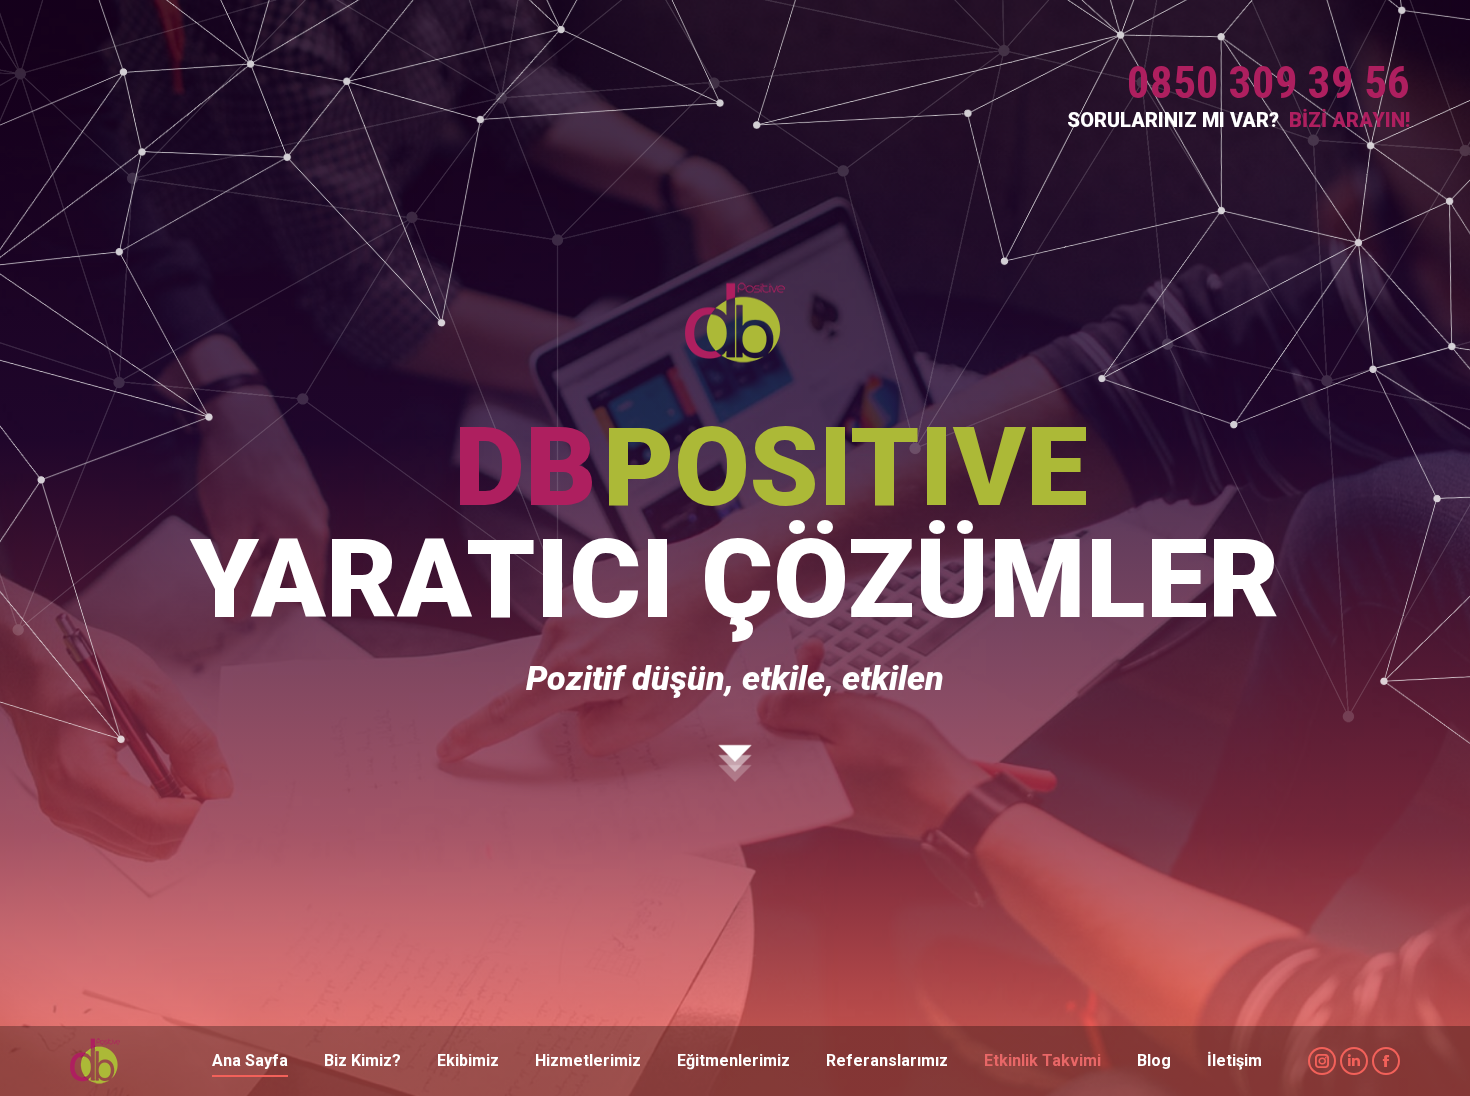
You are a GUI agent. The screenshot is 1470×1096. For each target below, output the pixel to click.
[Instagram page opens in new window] (1322, 1061)
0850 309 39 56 (1268, 82)
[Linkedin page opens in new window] (1354, 1061)
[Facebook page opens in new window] (1386, 1061)
